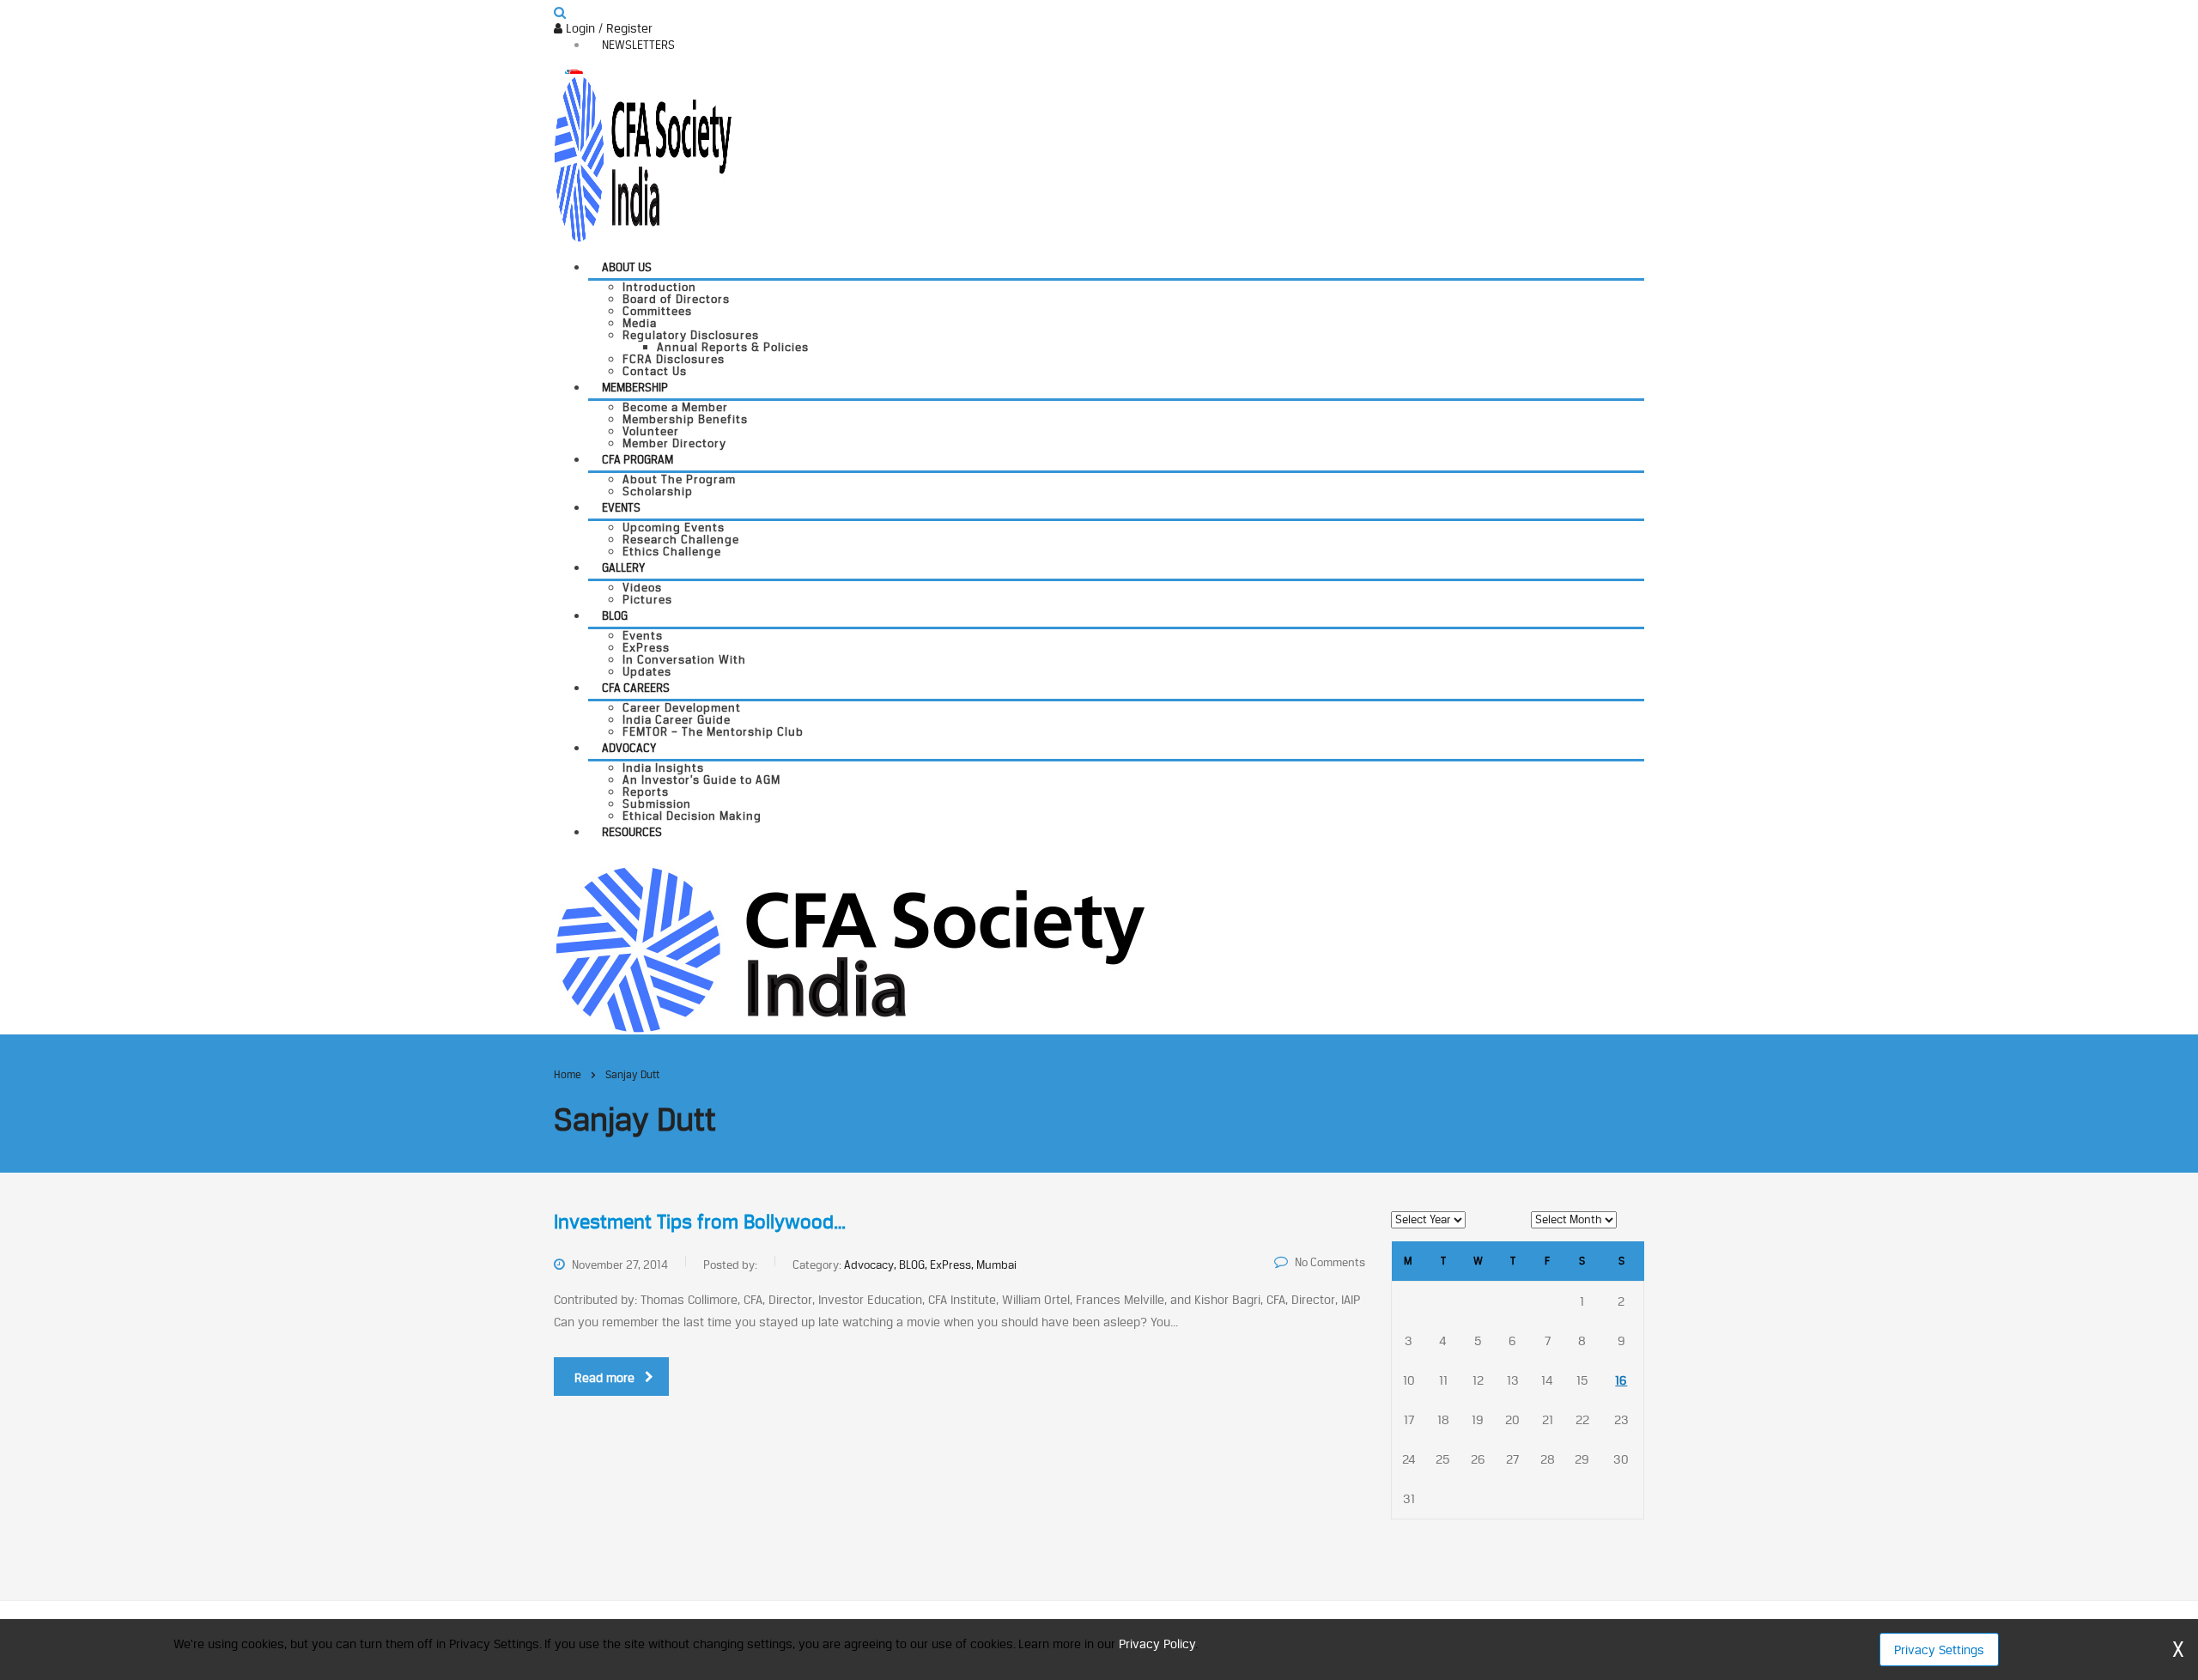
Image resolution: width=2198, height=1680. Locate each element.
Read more (604, 1377)
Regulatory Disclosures (691, 335)
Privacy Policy (1157, 1644)
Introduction (659, 287)
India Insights (663, 767)
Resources (632, 832)
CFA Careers (636, 688)
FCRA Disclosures (674, 359)
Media (640, 323)
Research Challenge (681, 539)
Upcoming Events (674, 527)
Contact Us (655, 371)
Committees (657, 311)
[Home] (850, 948)
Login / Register (607, 28)
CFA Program (638, 459)
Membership (635, 387)
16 (1621, 1380)
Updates (647, 671)
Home (568, 1074)
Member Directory (674, 443)
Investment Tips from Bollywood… (700, 1222)
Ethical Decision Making (692, 816)
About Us (627, 267)
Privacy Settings (1939, 1650)
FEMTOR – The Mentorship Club (713, 731)
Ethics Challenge (672, 551)
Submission (657, 804)
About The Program (679, 479)
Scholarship (658, 491)
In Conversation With (684, 659)
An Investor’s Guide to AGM (701, 779)
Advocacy (629, 748)
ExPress (646, 647)
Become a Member (675, 407)
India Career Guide (677, 719)
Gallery (623, 567)
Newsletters (638, 45)
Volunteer (651, 431)
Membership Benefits (685, 419)
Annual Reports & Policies (733, 347)
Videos (642, 587)
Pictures (647, 599)
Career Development (682, 707)
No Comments (1330, 1262)
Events (621, 507)
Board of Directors (676, 299)
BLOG (615, 616)
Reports (646, 791)
